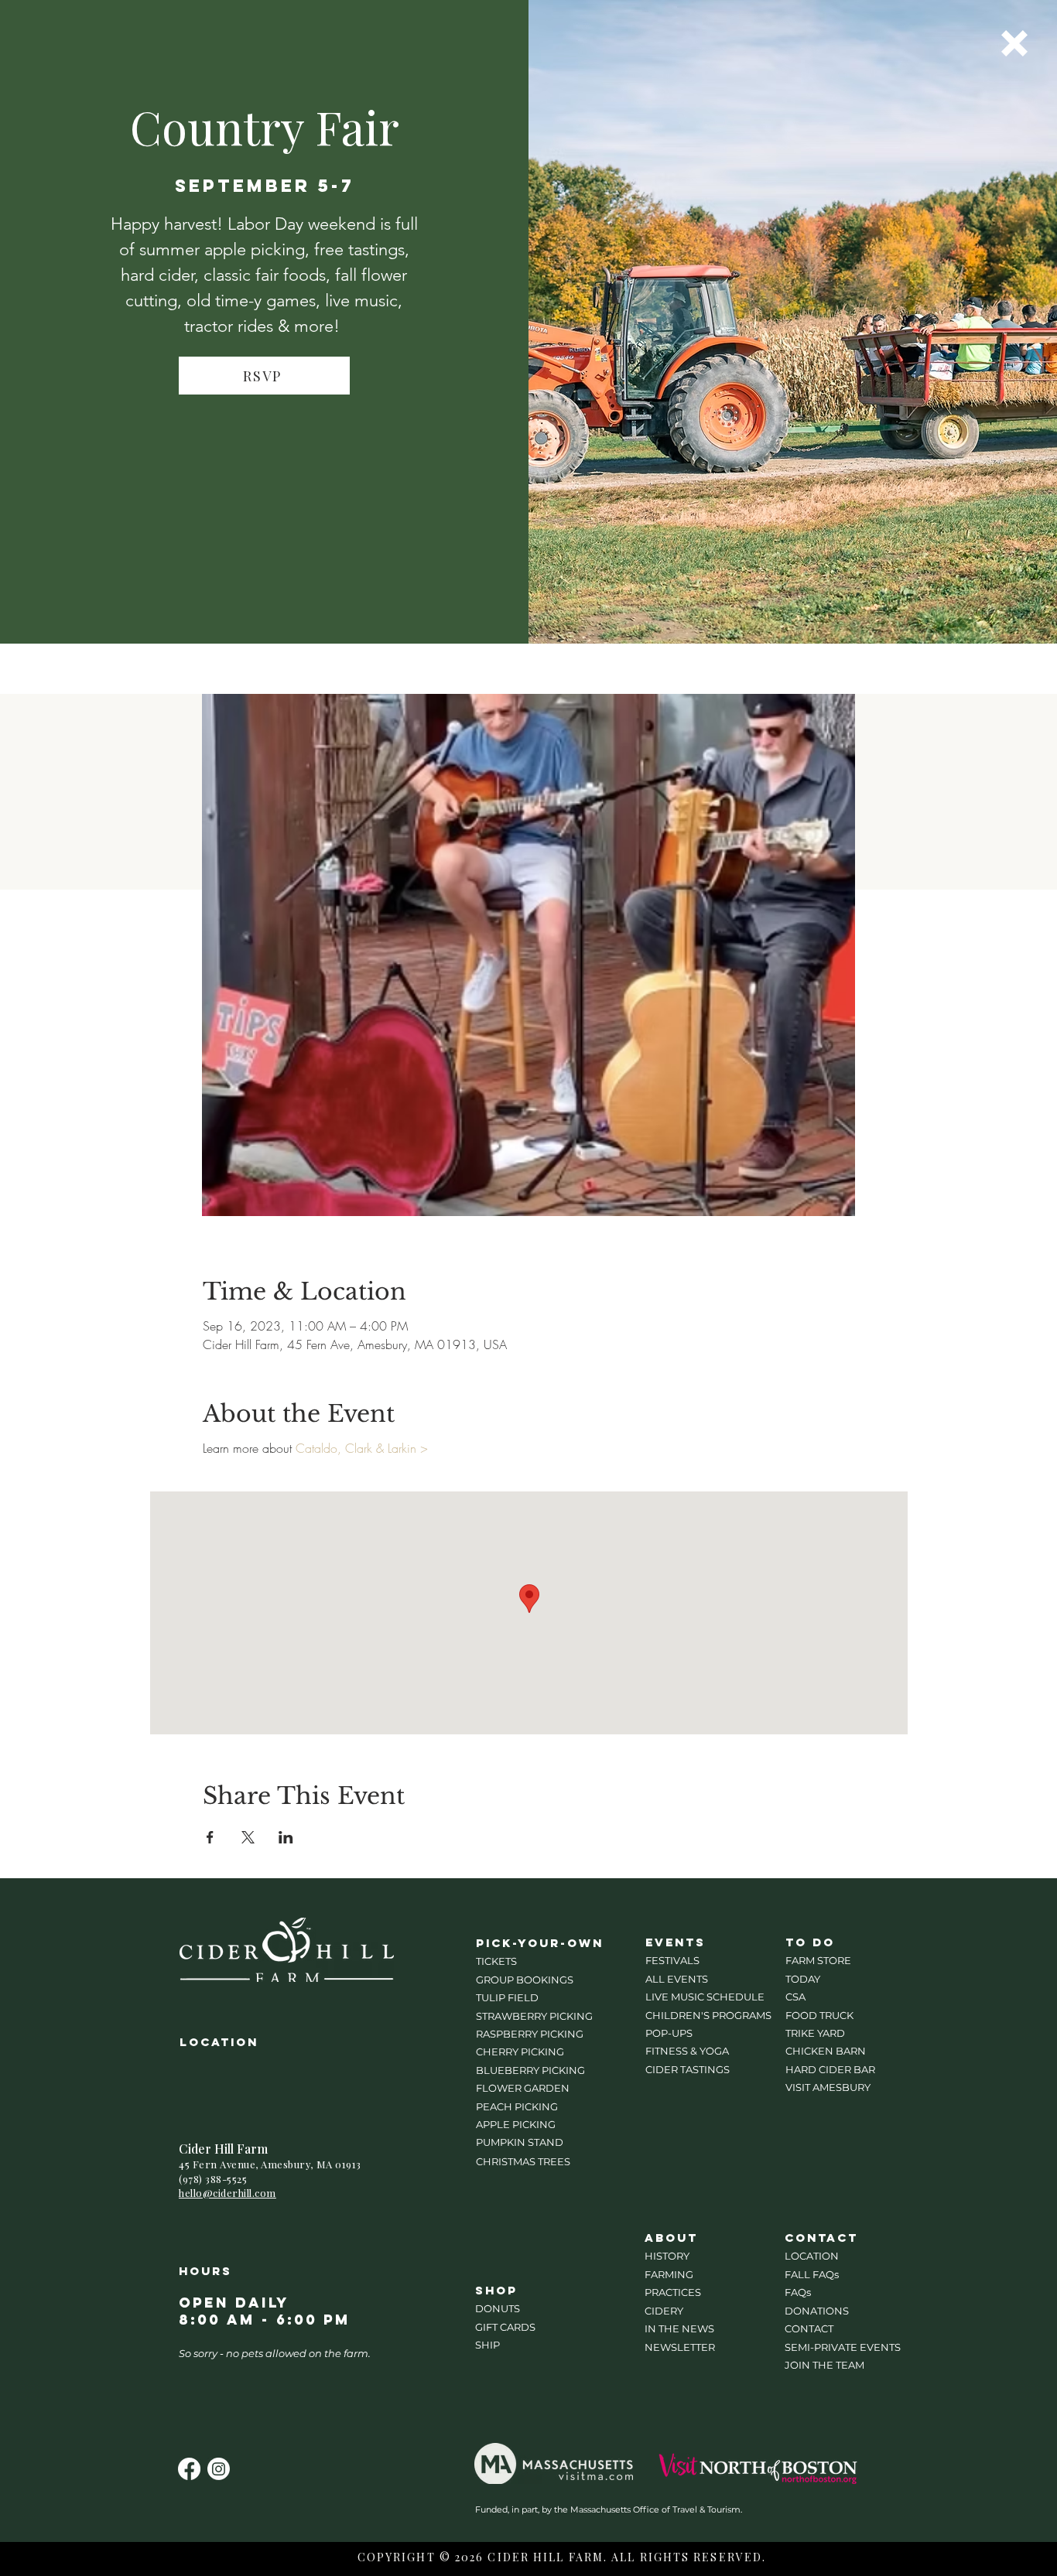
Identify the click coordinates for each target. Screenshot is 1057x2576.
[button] (1014, 43)
